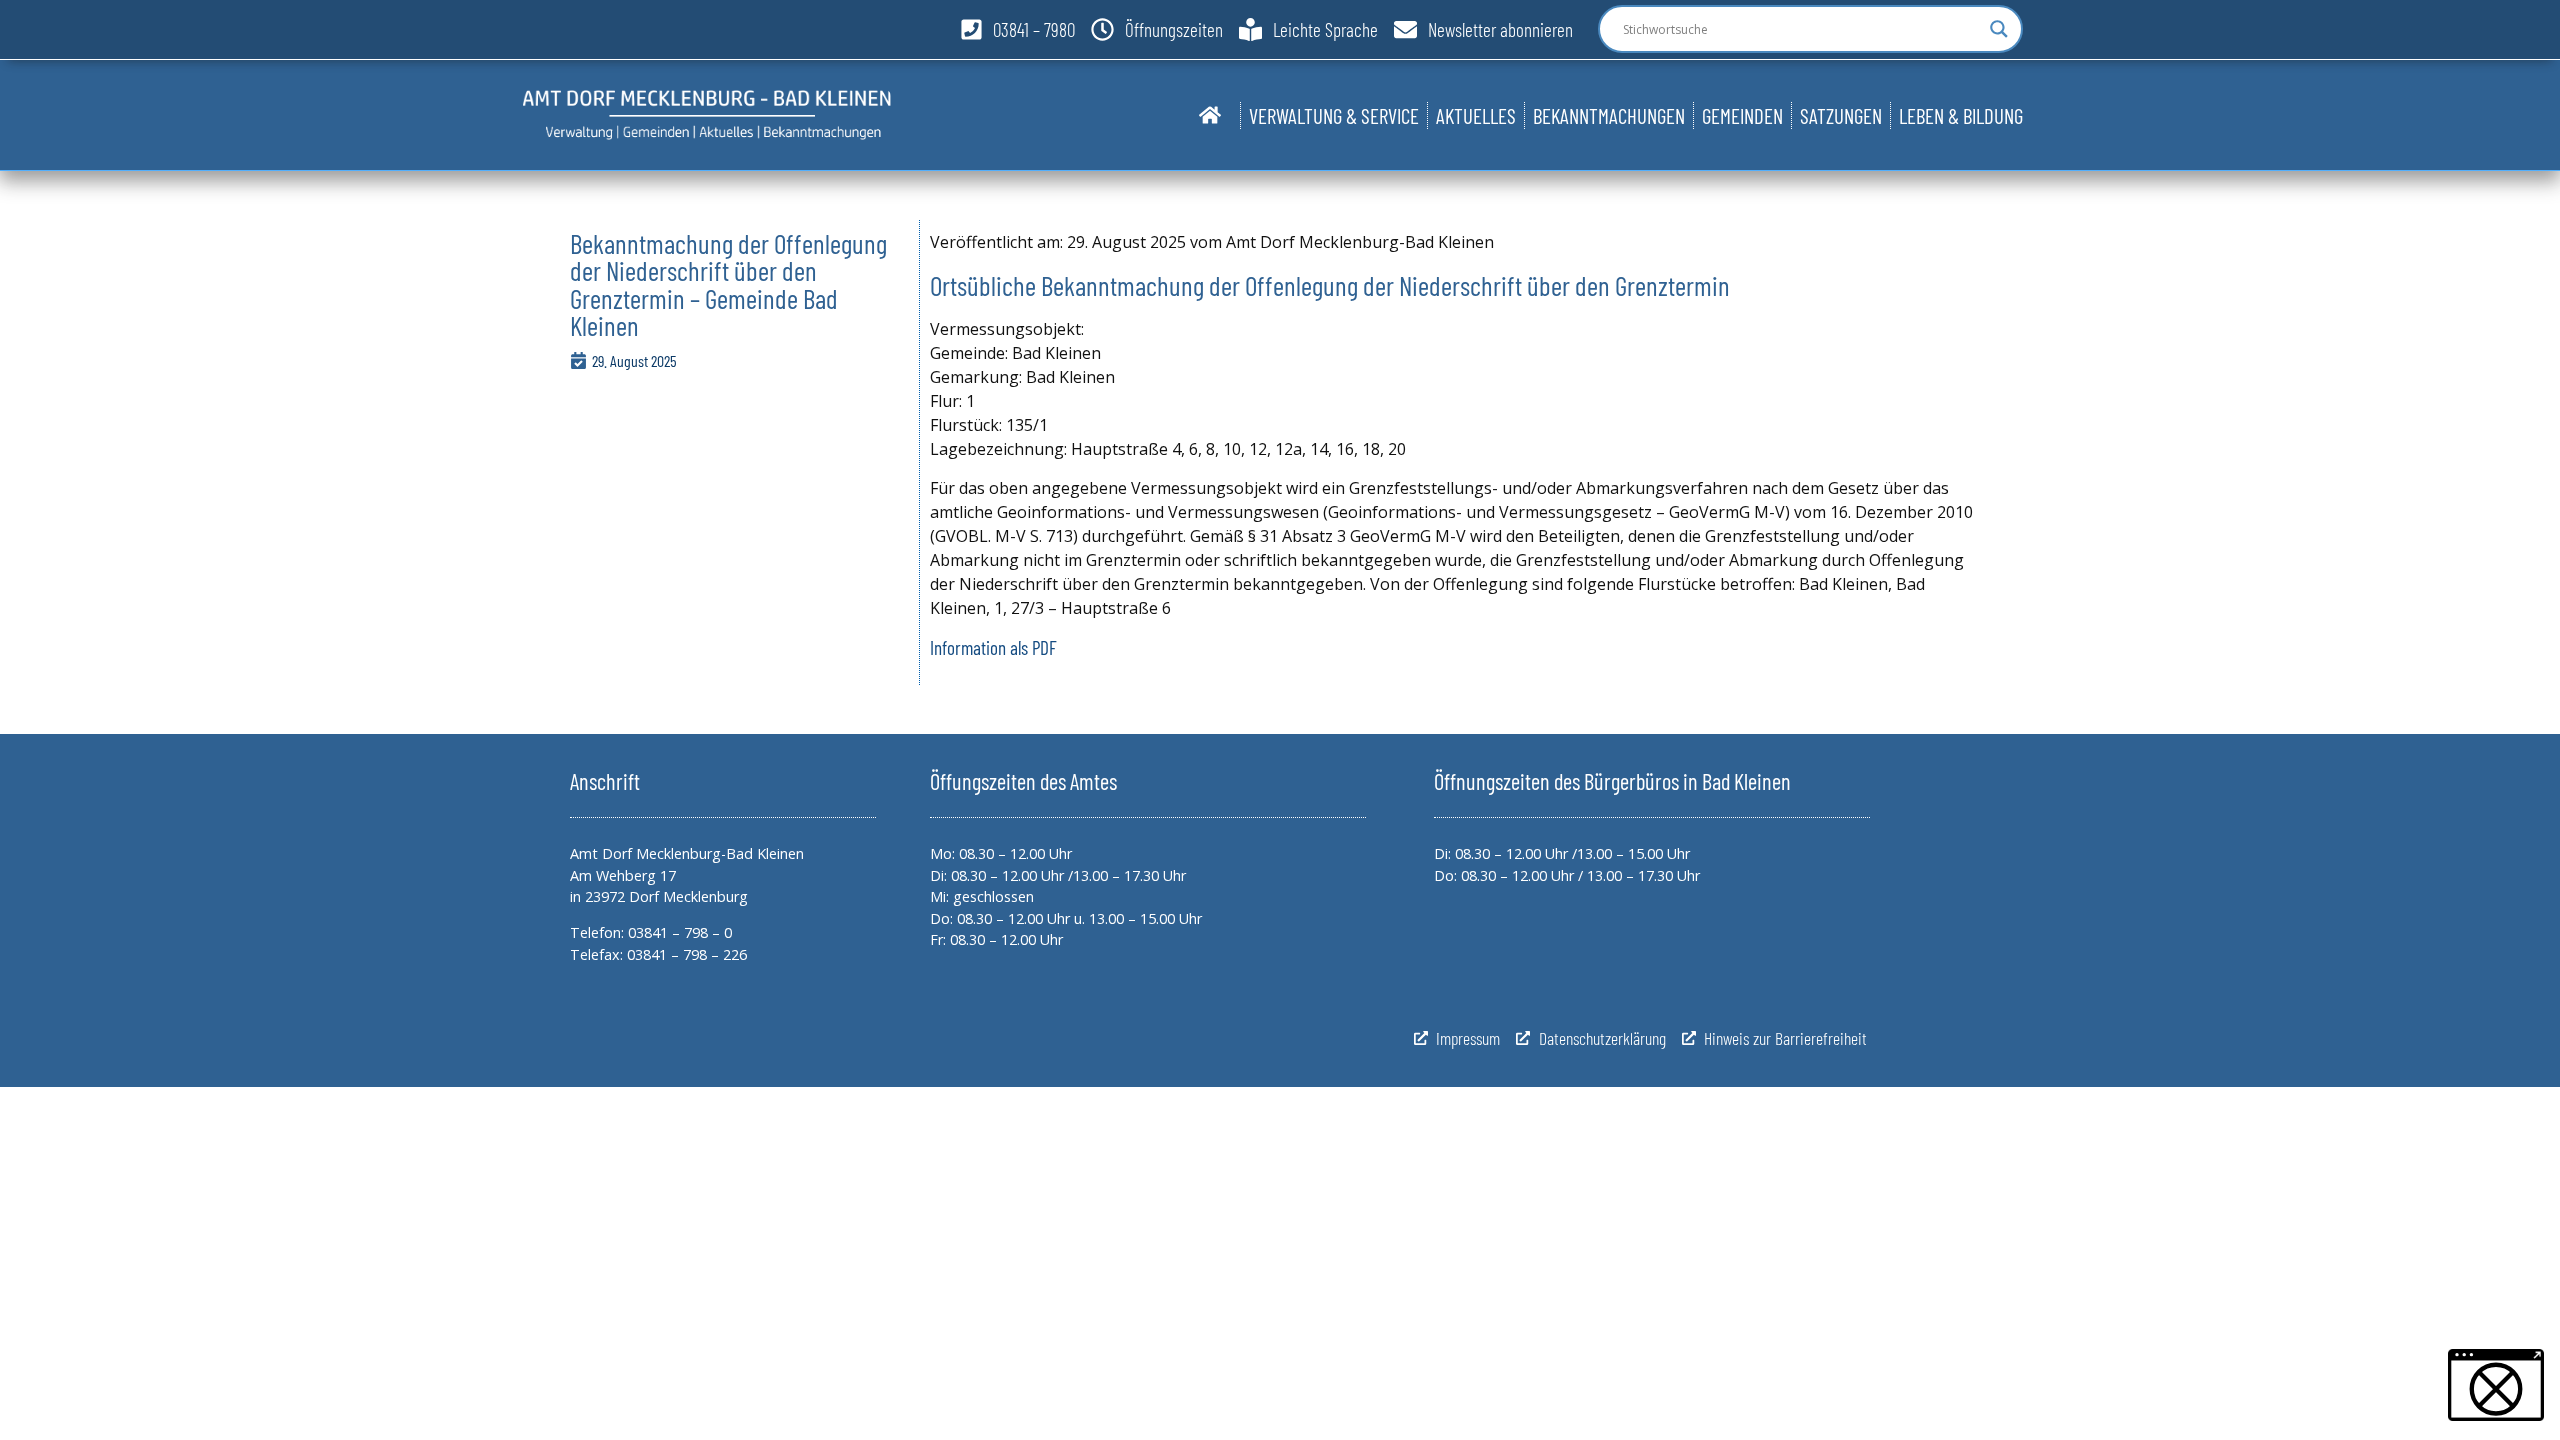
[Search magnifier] (1999, 29)
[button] (2496, 1385)
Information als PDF (993, 647)
